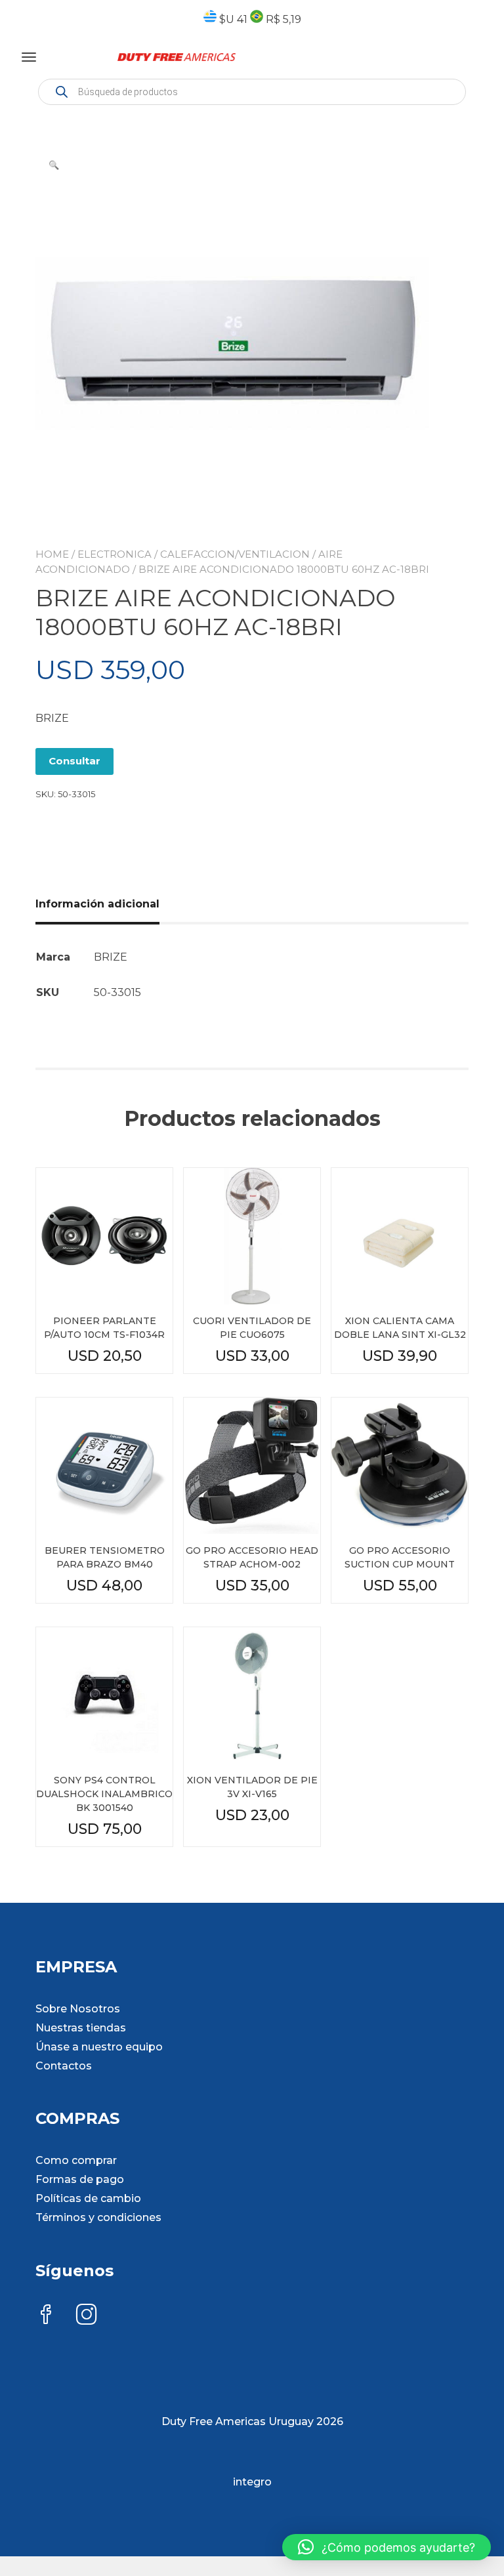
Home (52, 554)
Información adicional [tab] (97, 904)
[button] (54, 165)
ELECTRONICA (115, 554)
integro (252, 2482)
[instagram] (87, 2316)
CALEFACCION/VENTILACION (235, 554)
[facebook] (46, 2316)
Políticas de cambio (88, 2198)
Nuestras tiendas (81, 2028)
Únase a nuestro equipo (99, 2047)
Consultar (74, 761)
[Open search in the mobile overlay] (252, 92)
